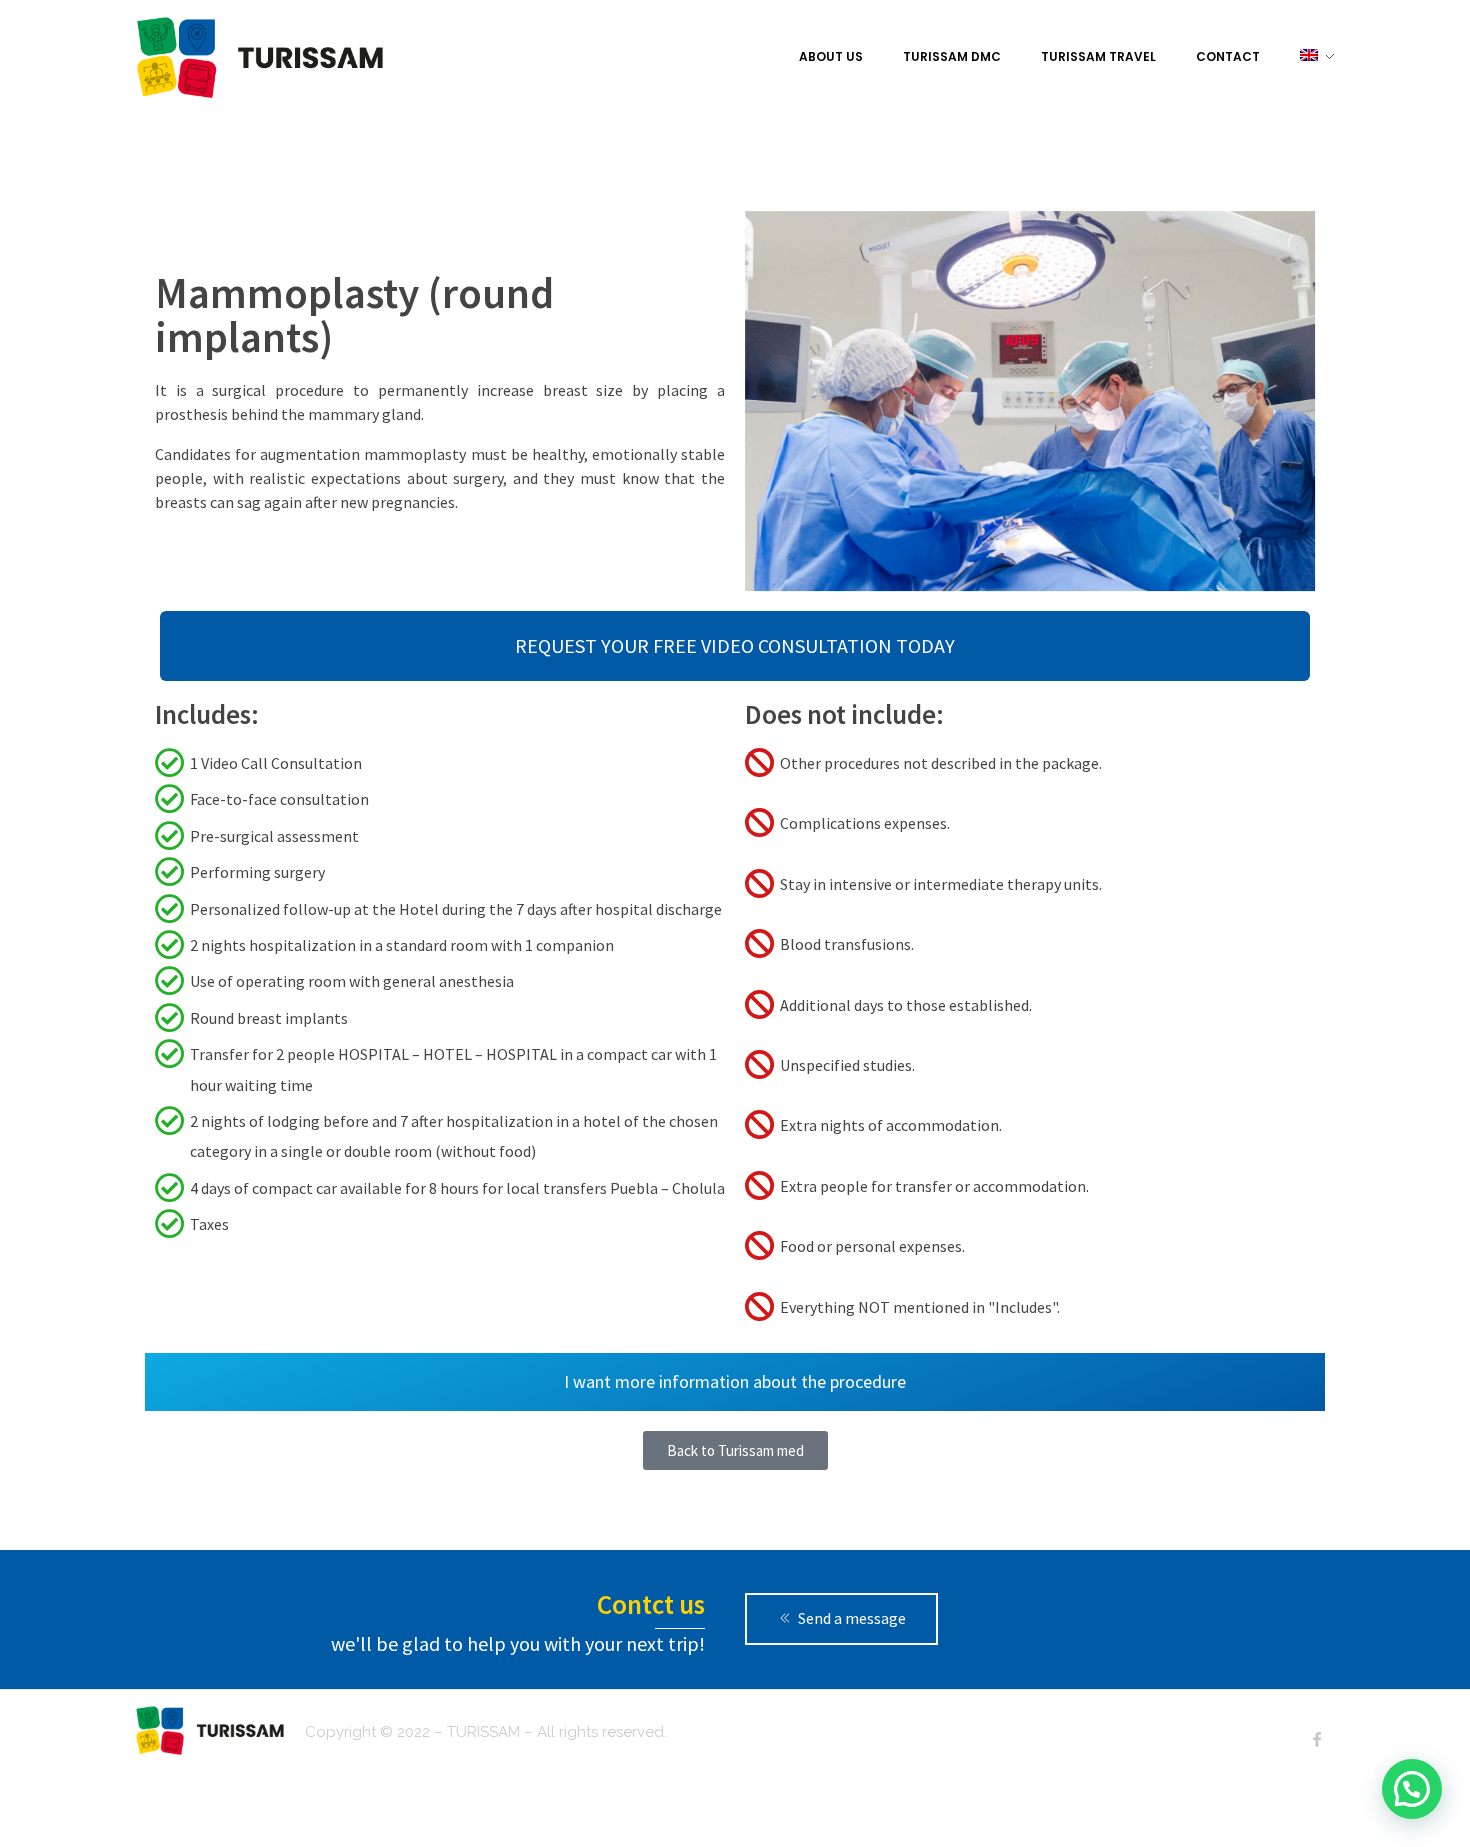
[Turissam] (260, 57)
